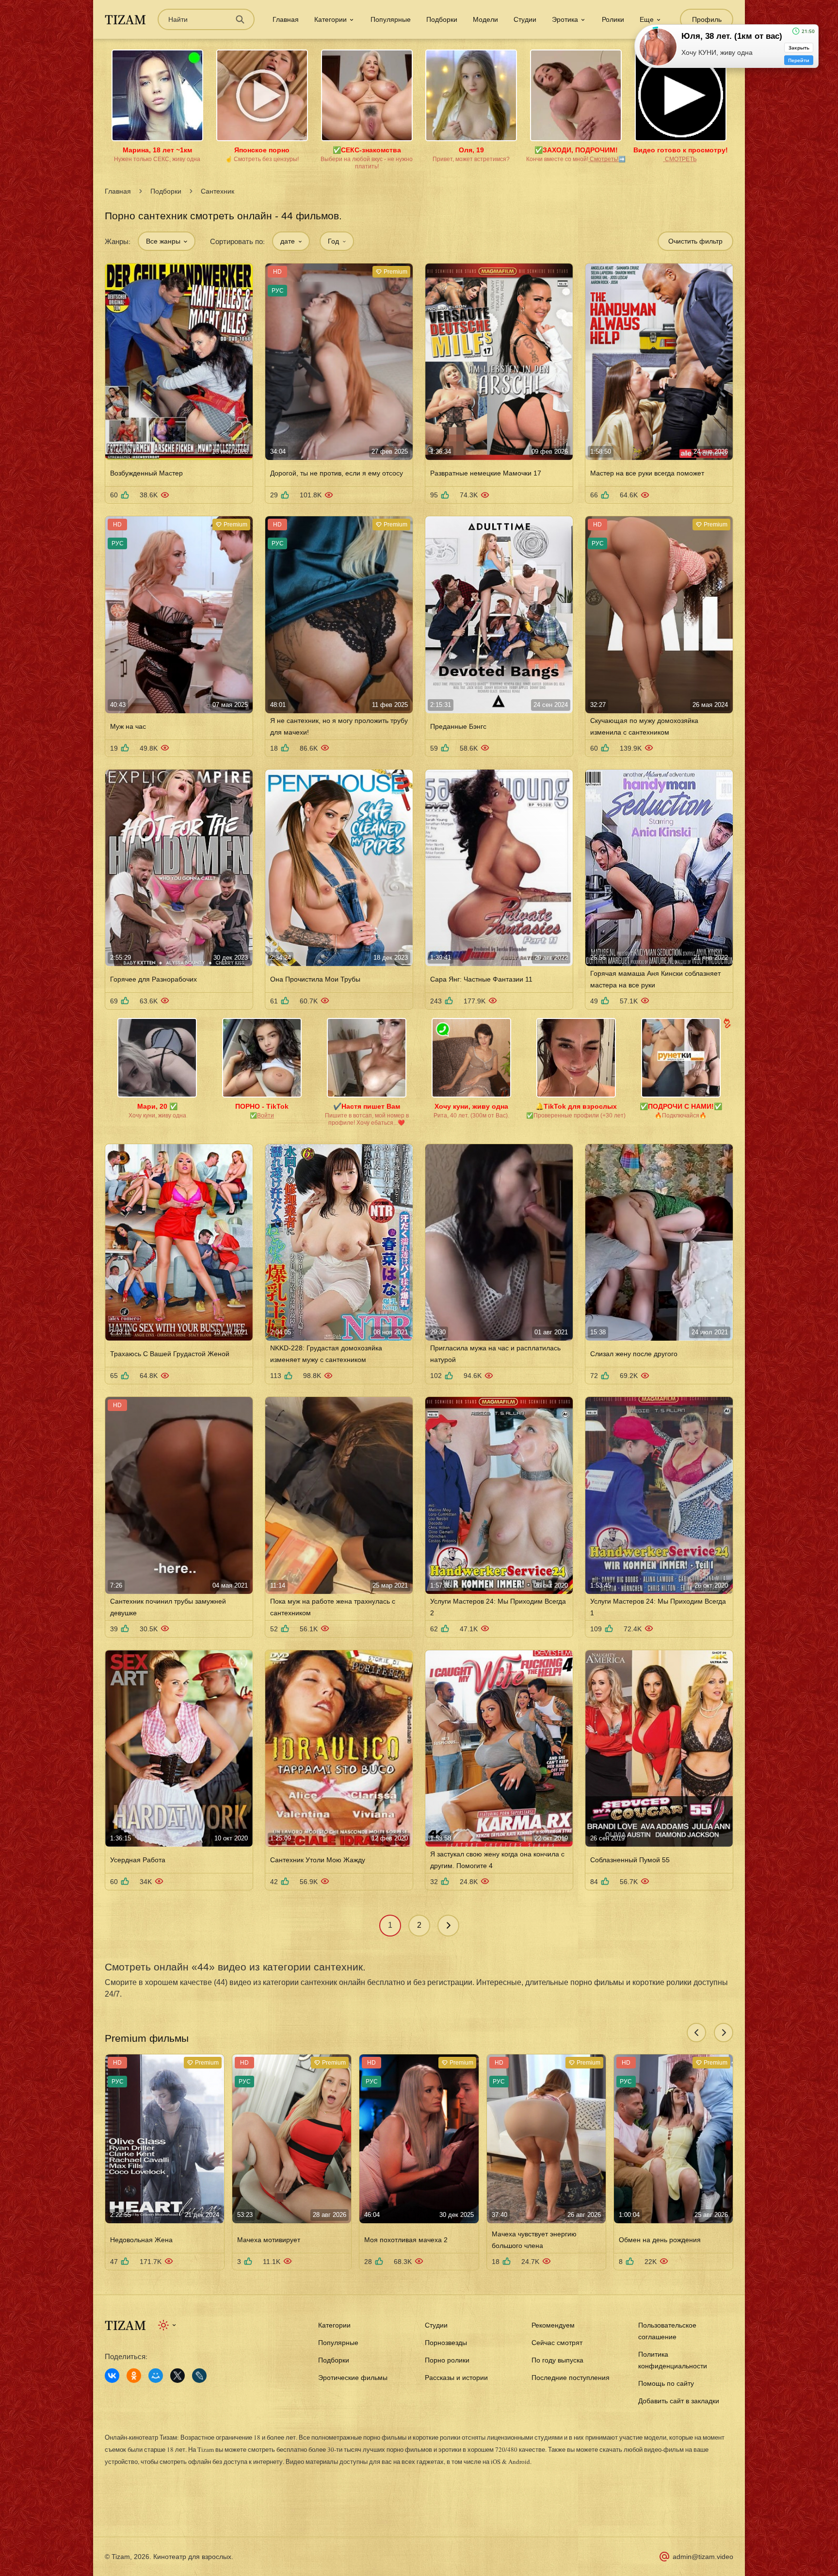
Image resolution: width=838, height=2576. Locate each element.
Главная (286, 19)
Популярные (391, 19)
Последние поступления (571, 2378)
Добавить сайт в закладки (679, 2401)
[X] (177, 2376)
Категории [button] (330, 19)
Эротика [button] (565, 19)
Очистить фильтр (695, 241)
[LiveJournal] (199, 2376)
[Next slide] (724, 2033)
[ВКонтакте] (112, 2376)
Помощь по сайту (666, 2383)
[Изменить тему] (168, 2325)
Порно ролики (447, 2360)
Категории (334, 2325)
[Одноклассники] (134, 2376)
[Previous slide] (696, 2033)
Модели (485, 19)
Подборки (442, 19)
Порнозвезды (446, 2343)
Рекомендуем (553, 2325)
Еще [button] (647, 19)
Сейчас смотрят (557, 2343)
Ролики (613, 19)
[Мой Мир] (156, 2376)
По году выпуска (557, 2360)
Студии (525, 19)
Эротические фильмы (353, 2378)
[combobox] (167, 241)
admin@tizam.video (703, 2557)
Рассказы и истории (456, 2378)
